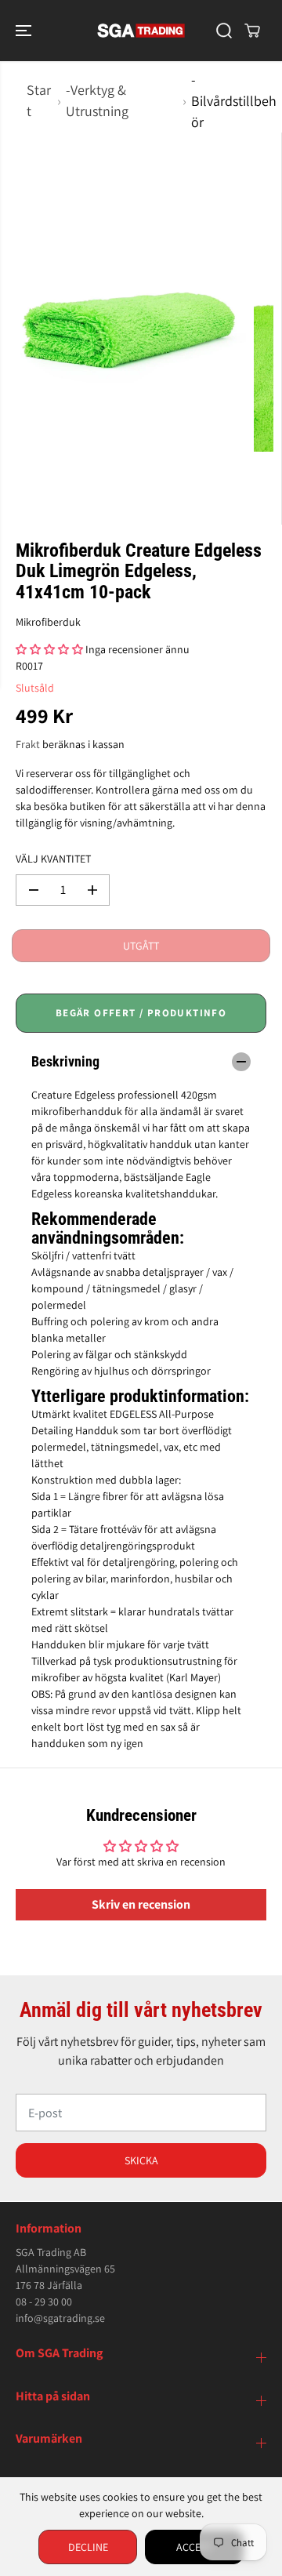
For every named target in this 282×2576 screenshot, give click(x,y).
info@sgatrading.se (60, 2318)
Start (39, 100)
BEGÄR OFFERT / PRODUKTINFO (141, 1013)
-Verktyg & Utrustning (97, 100)
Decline (88, 2547)
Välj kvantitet (53, 859)
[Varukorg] (252, 31)
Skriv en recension (141, 1904)
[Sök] (224, 31)
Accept (194, 2547)
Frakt (28, 744)
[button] (25, 31)
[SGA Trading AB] (141, 31)
